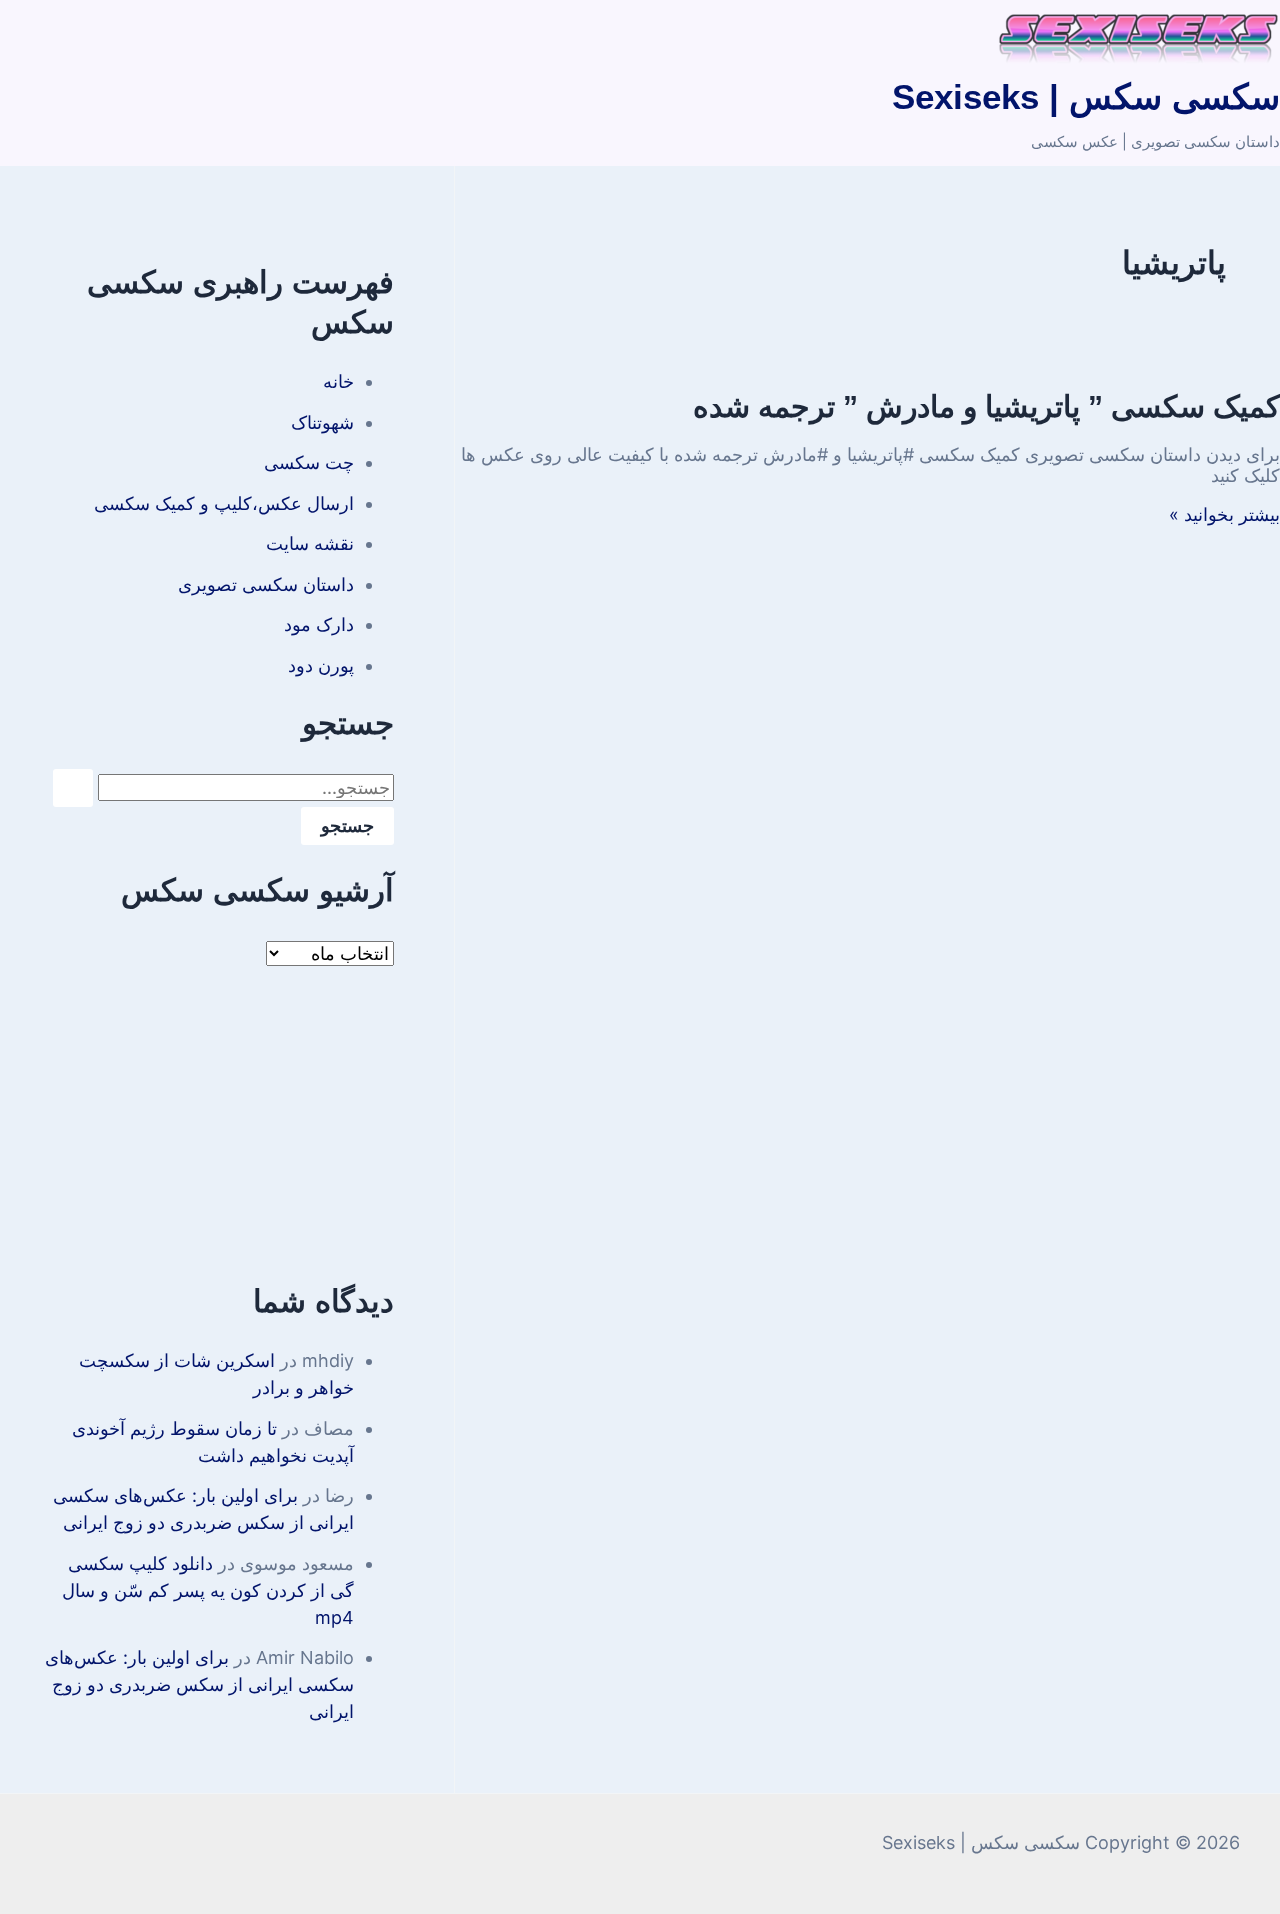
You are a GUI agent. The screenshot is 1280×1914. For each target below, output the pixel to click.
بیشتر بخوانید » (1224, 514)
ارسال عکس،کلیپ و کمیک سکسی (224, 503)
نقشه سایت (310, 543)
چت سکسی (309, 462)
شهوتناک (322, 422)
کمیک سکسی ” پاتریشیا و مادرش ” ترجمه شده (986, 406)
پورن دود (321, 665)
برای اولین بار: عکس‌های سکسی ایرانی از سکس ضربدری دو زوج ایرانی (199, 1684)
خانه (338, 381)
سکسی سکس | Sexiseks (1086, 96)
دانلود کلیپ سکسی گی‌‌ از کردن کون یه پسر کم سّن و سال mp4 (208, 1590)
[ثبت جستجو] (73, 788)
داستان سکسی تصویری (266, 584)
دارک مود (319, 624)
